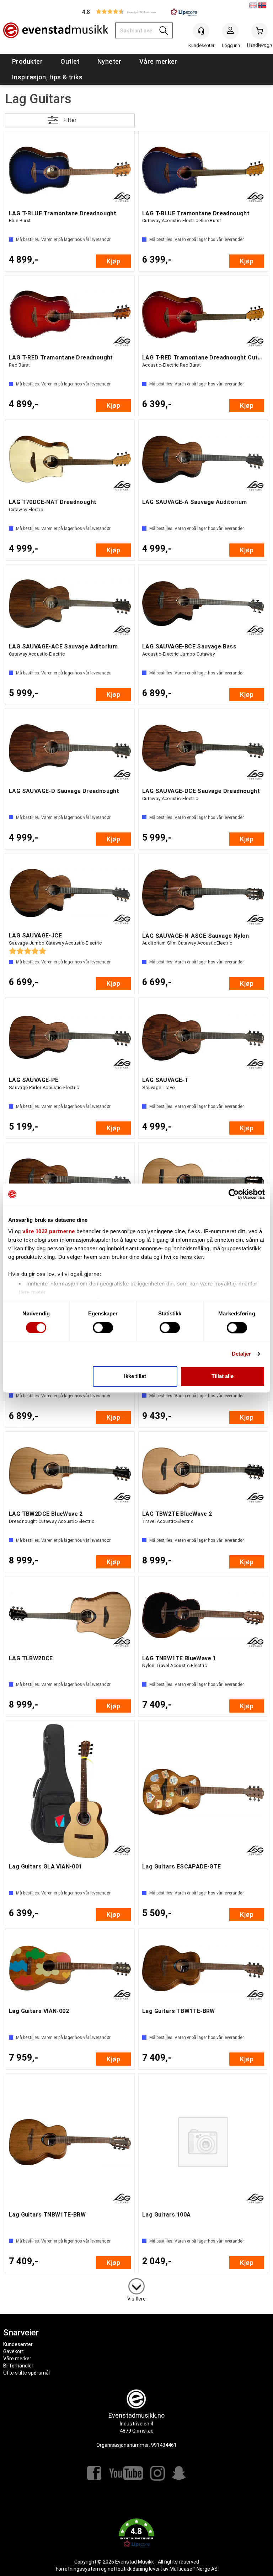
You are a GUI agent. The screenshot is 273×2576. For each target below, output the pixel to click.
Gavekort (14, 2351)
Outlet (70, 61)
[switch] (103, 1328)
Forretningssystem (78, 2569)
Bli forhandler (18, 2366)
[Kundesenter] (201, 31)
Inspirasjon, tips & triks (47, 77)
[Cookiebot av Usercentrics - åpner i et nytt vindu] (234, 1194)
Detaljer (242, 1354)
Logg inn (230, 32)
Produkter (27, 61)
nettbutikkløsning (128, 2569)
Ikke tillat (135, 1376)
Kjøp (113, 261)
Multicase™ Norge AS (194, 2569)
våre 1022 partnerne (49, 1231)
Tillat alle (223, 1376)
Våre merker (158, 61)
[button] (136, 12)
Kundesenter (18, 2344)
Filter (70, 120)
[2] (136, 2285)
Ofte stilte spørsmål (26, 2373)
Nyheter (109, 61)
